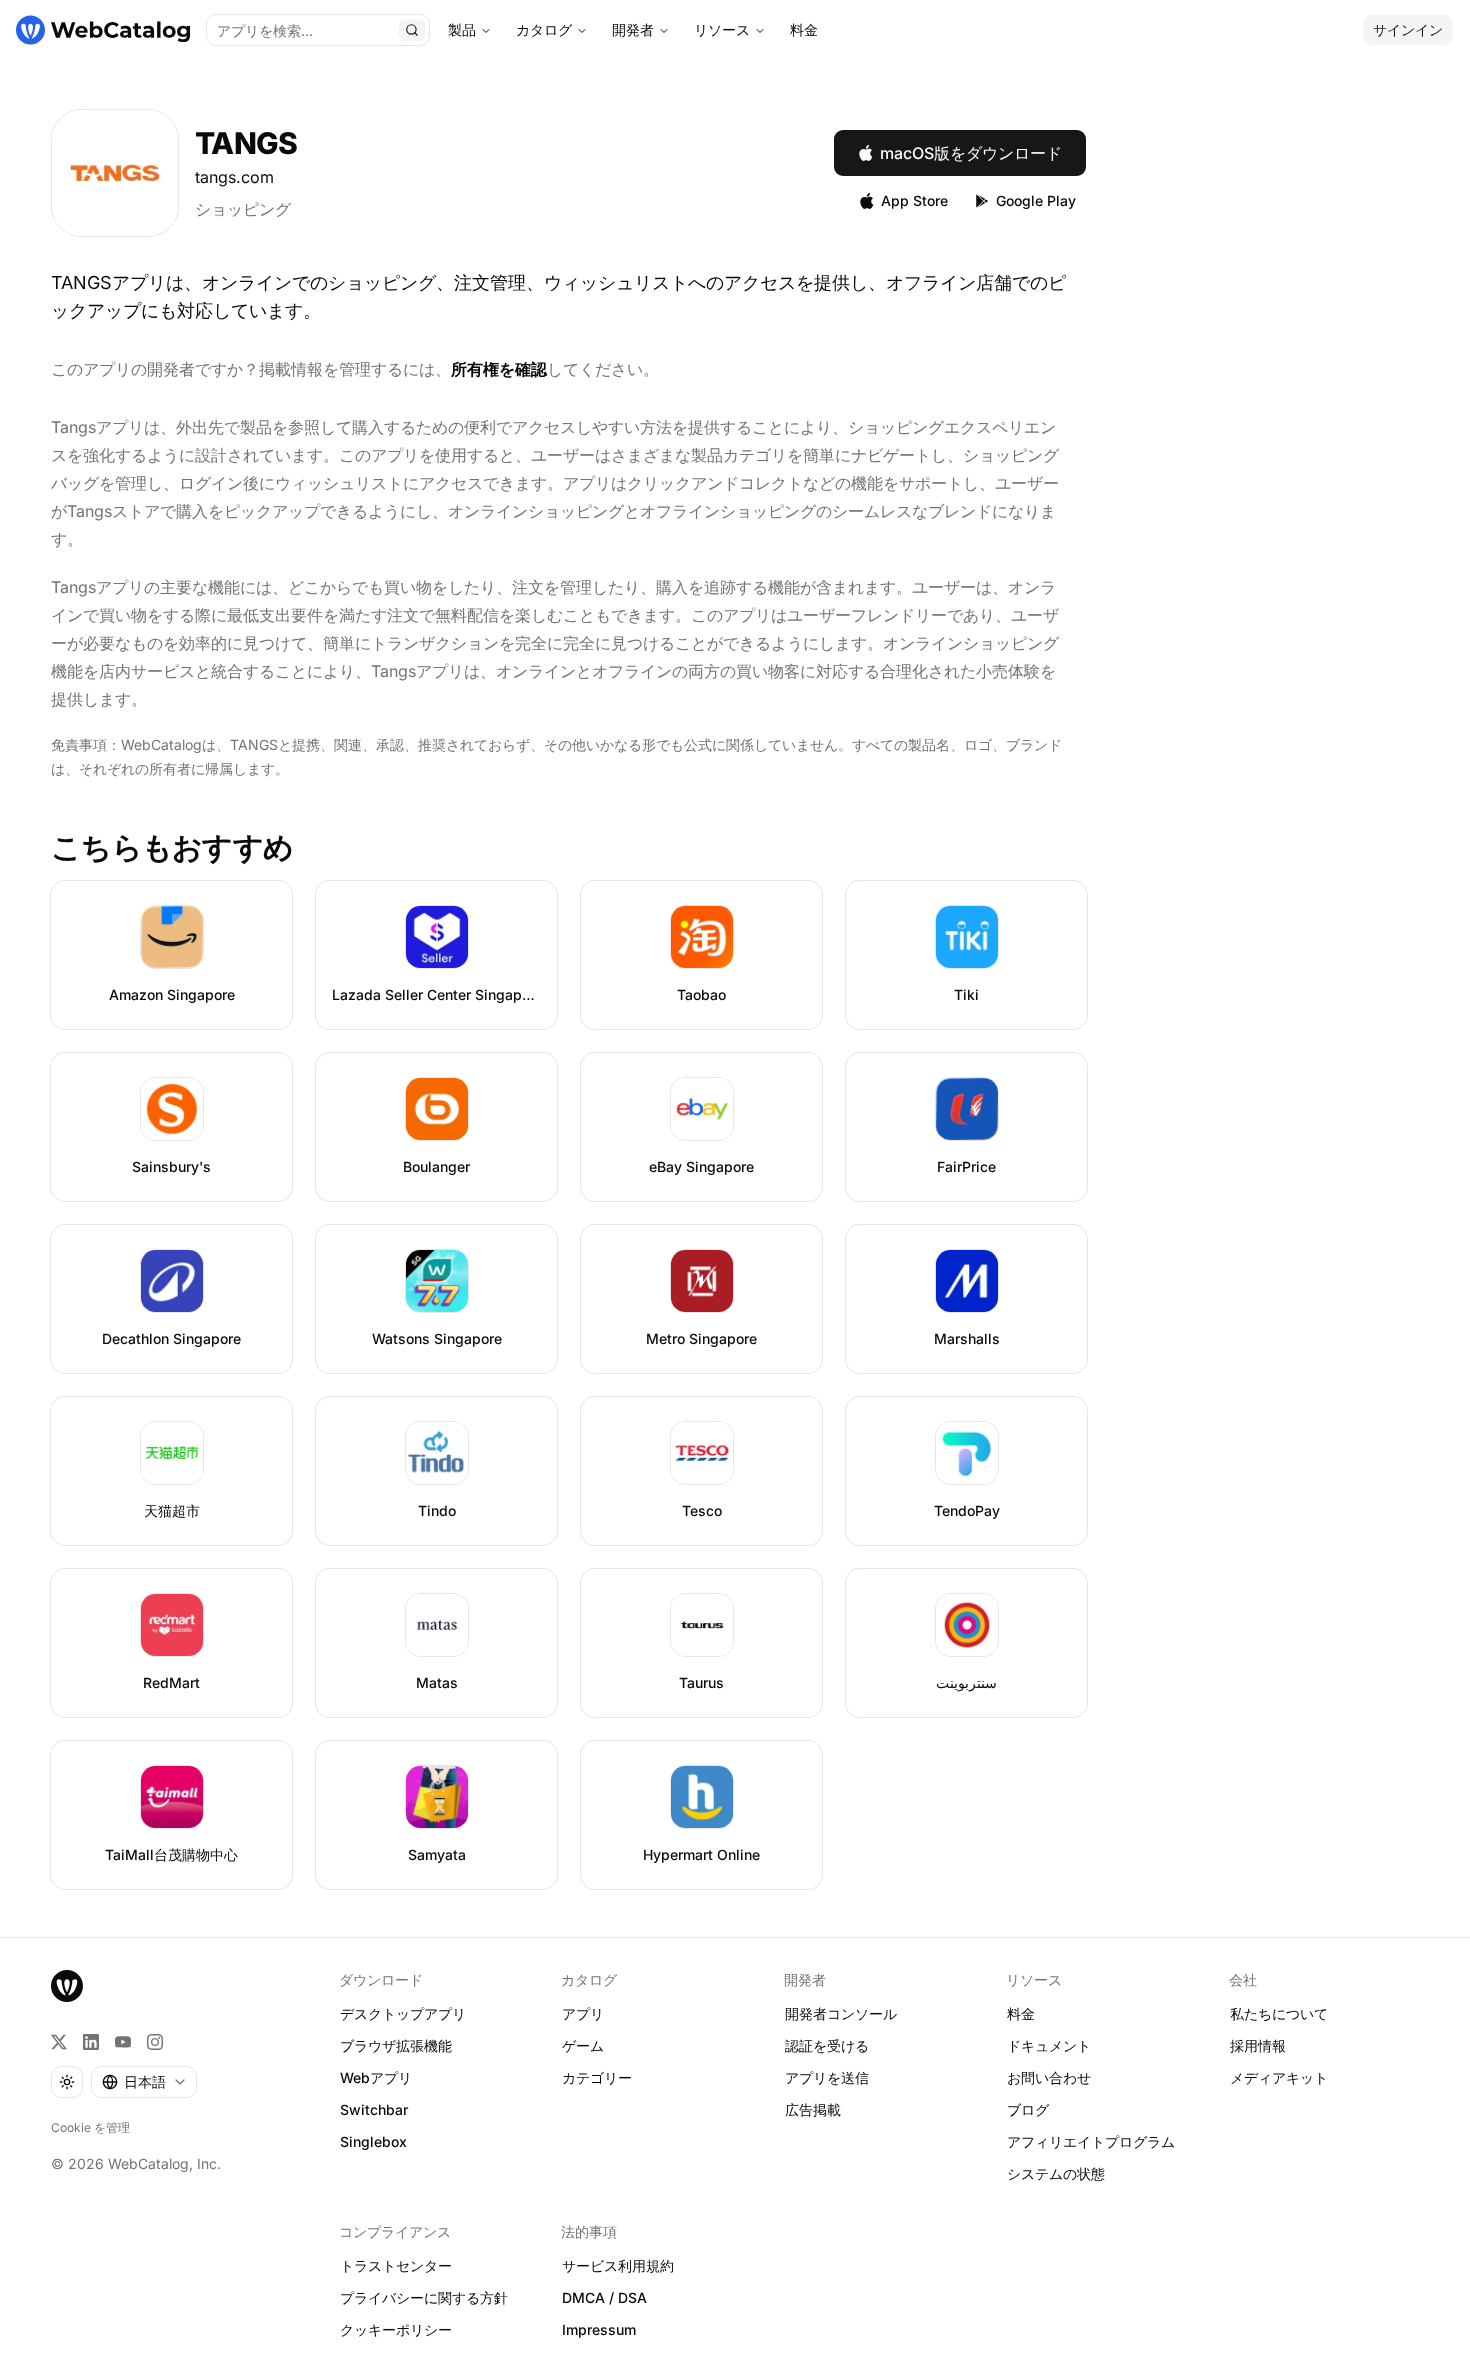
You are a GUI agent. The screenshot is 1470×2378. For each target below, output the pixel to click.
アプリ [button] (583, 2013)
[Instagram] (155, 2042)
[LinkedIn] (91, 2042)
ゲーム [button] (583, 2045)
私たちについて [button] (1279, 2013)
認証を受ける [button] (827, 2045)
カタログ (544, 29)
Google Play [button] (1036, 200)
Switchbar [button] (374, 2109)
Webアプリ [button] (376, 2077)
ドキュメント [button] (1049, 2045)
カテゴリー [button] (597, 2077)
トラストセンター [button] (396, 2265)
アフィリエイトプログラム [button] (1091, 2141)
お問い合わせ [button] (1049, 2077)
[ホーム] (103, 30)
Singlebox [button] (373, 2141)
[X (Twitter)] (59, 2042)
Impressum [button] (599, 2329)
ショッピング (243, 209)
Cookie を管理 (90, 2127)
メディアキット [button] (1279, 2077)
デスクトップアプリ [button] (403, 2013)
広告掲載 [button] (813, 2109)
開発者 (633, 29)
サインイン (1408, 29)
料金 (804, 29)
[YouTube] (123, 2042)
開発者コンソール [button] (841, 2013)
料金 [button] (1021, 2013)
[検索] (412, 30)
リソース (722, 29)
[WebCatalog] (67, 1986)
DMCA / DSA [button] (604, 2297)
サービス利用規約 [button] (618, 2265)
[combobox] (144, 2082)
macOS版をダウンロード (971, 153)
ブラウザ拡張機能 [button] (396, 2045)
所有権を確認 (499, 369)
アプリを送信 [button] (827, 2077)
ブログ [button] (1028, 2109)
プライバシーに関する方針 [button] (424, 2297)
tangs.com (234, 177)
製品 (462, 29)
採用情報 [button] (1258, 2045)
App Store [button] (914, 200)
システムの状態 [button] (1056, 2173)
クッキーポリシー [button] (396, 2329)
